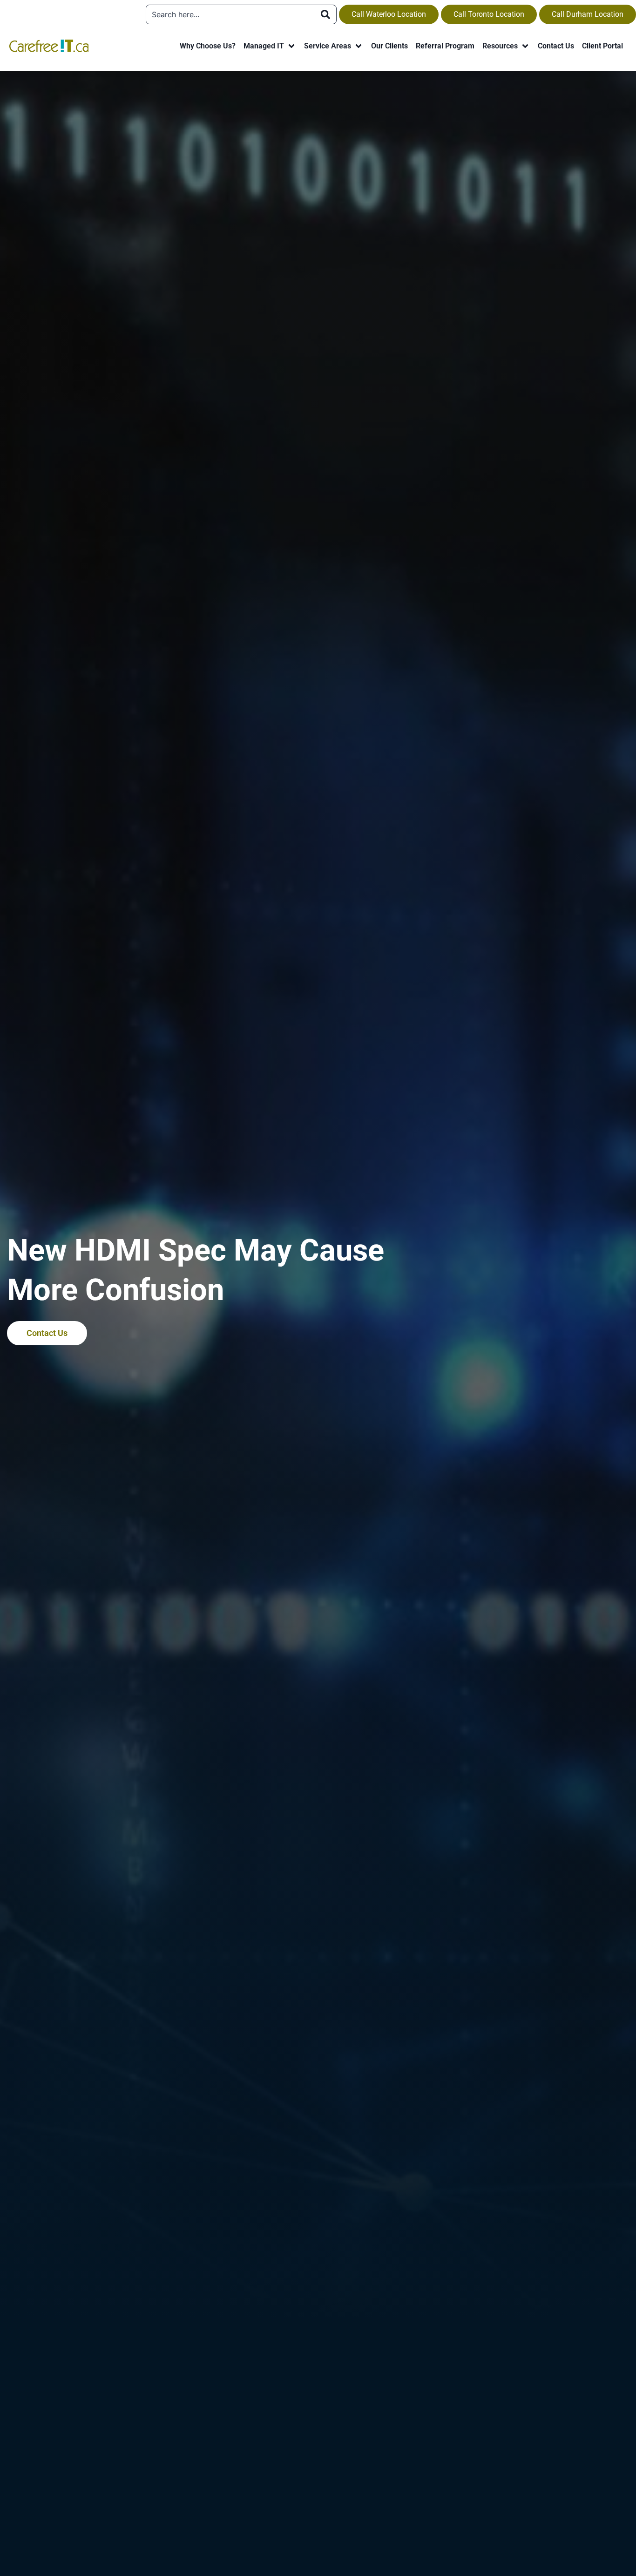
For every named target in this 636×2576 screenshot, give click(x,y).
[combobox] (230, 14)
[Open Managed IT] (291, 46)
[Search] (325, 14)
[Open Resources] (525, 46)
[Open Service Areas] (359, 46)
